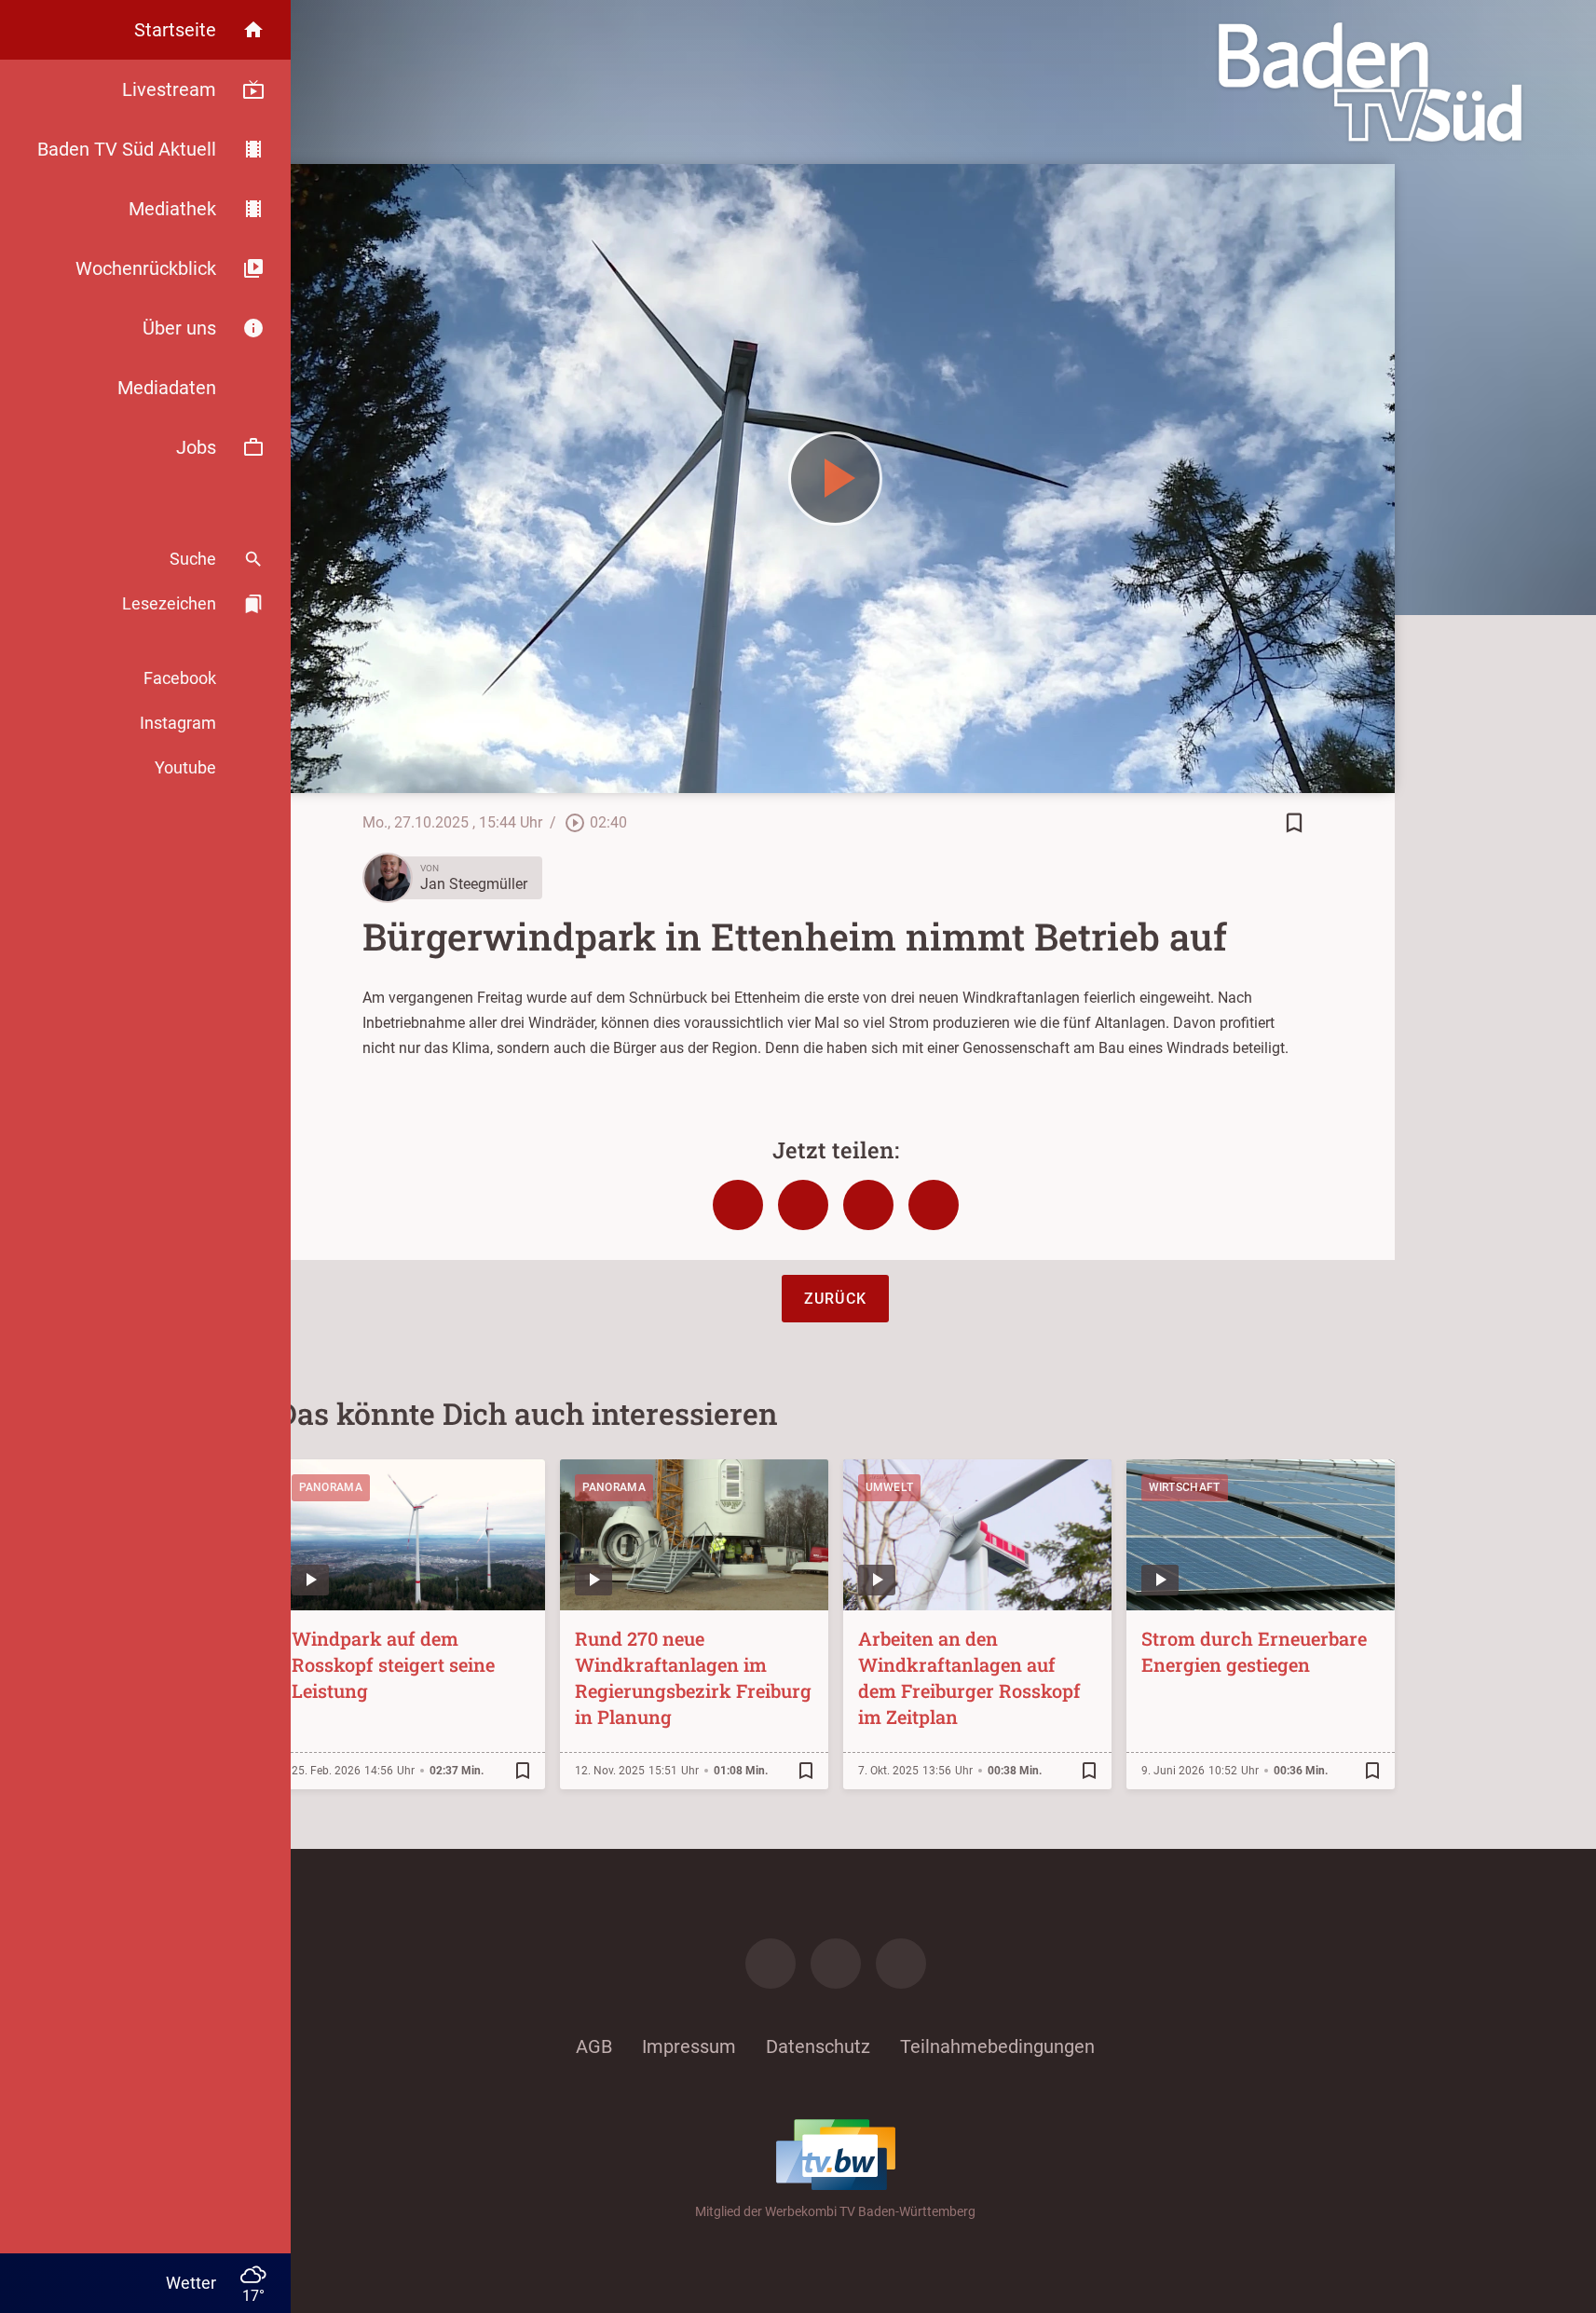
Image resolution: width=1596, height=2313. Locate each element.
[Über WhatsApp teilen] (868, 1205)
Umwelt (890, 1487)
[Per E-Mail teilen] (934, 1205)
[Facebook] (771, 1964)
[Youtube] (901, 1964)
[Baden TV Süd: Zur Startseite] (1370, 82)
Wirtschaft (1185, 1487)
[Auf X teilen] (803, 1205)
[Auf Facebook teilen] (738, 1205)
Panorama (331, 1487)
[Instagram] (836, 1964)
